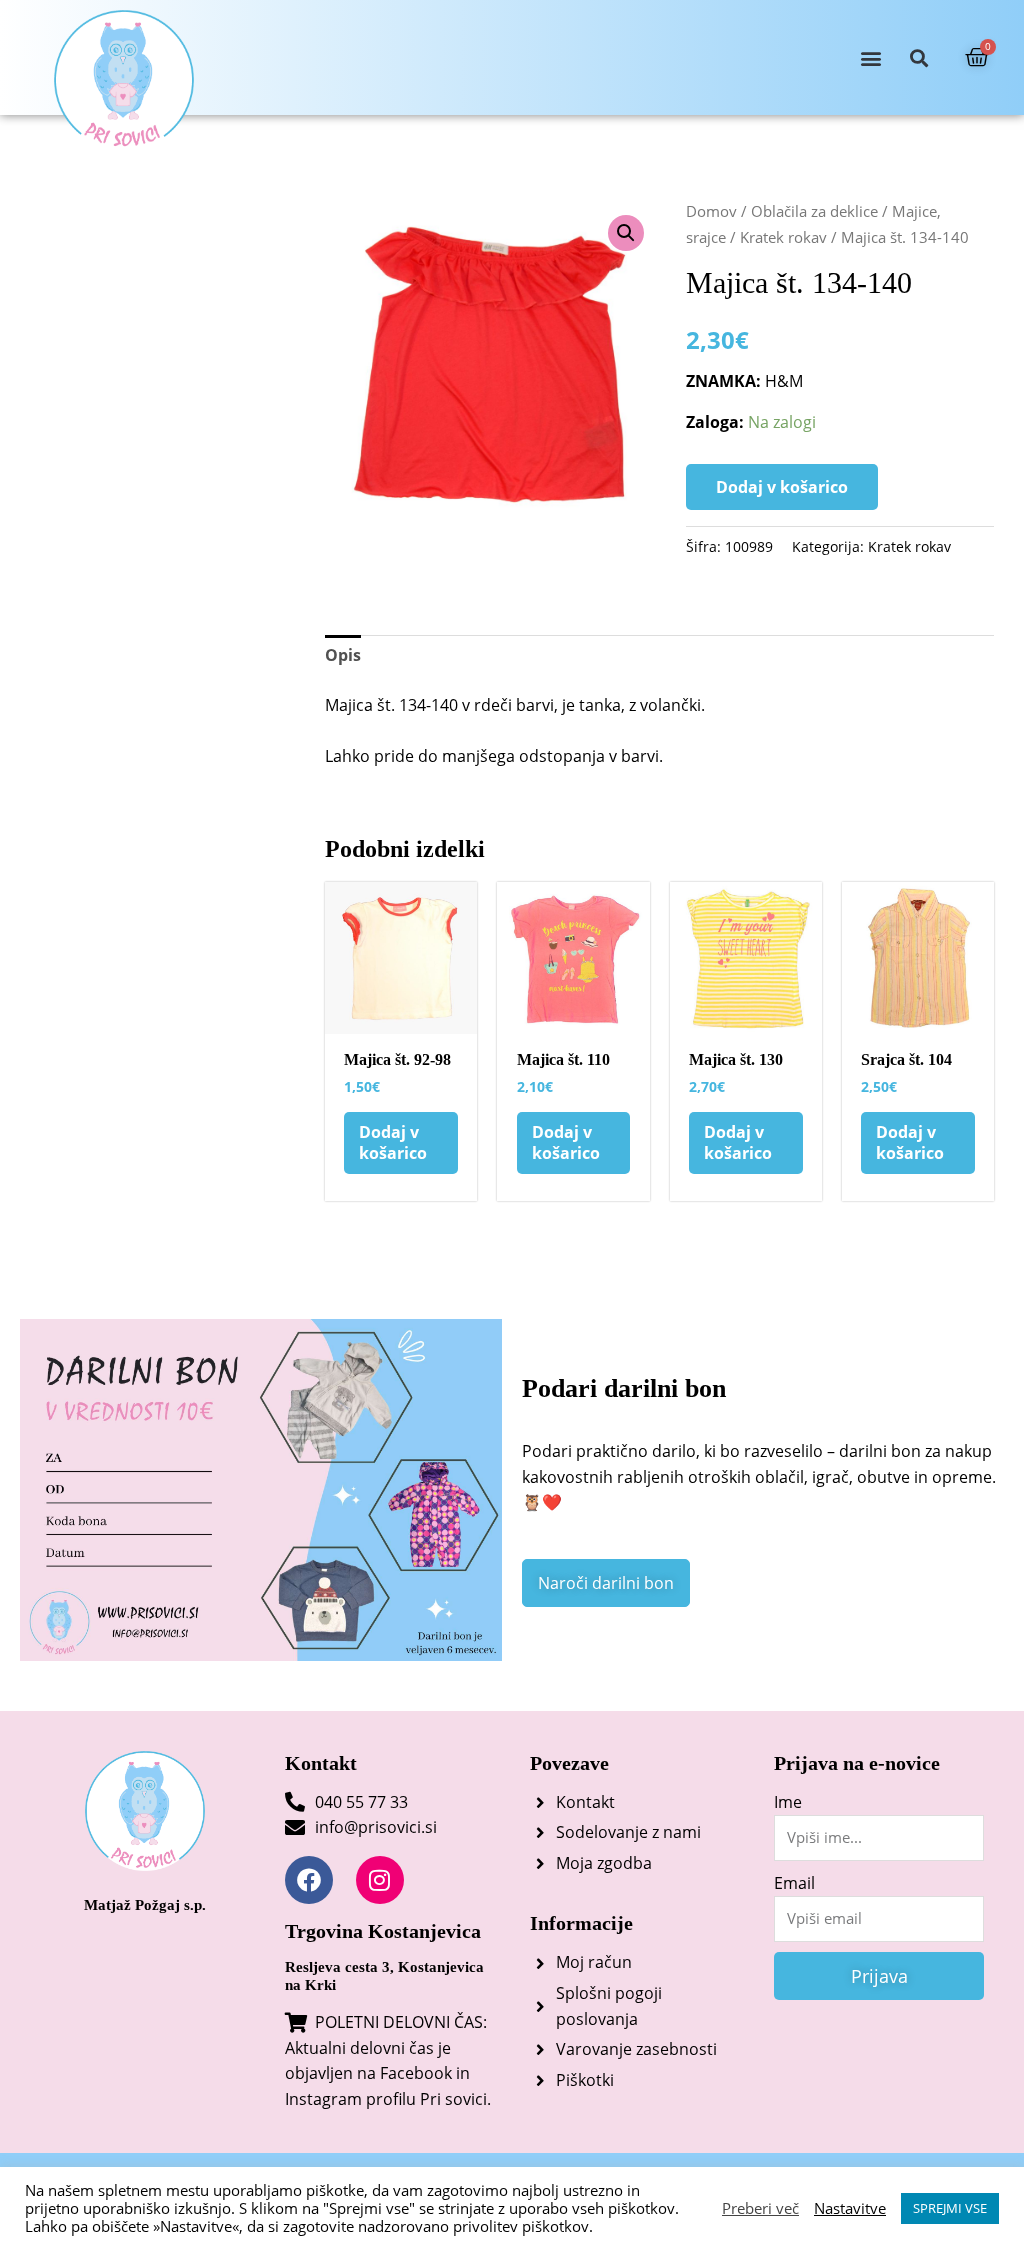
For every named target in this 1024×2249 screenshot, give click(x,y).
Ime (788, 1802)
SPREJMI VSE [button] (950, 2208)
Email (794, 1883)
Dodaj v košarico (782, 487)
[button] (870, 57)
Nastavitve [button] (850, 2208)
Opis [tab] (343, 655)
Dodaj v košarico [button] (393, 1142)
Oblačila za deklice (814, 211)
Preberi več (760, 2208)
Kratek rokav (783, 237)
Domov (711, 211)
